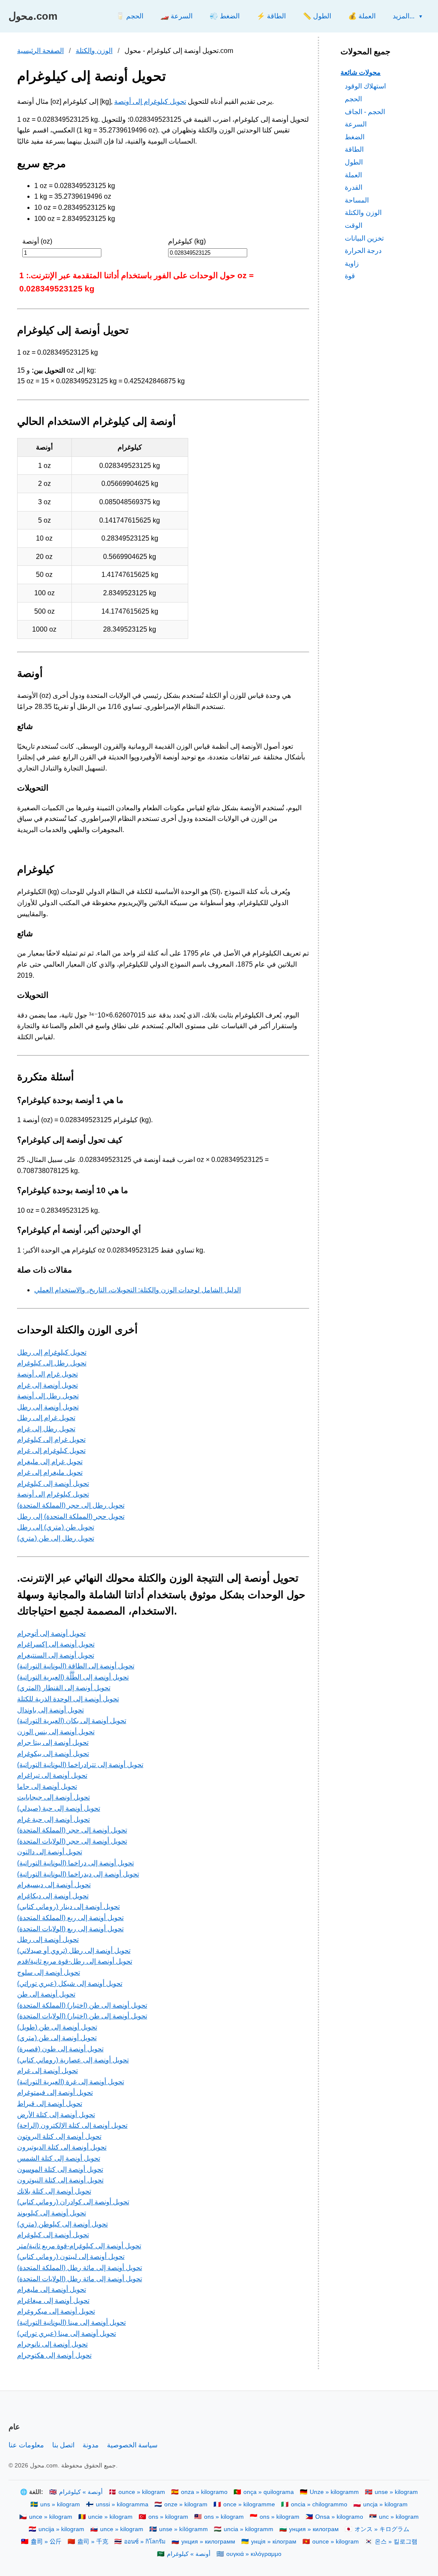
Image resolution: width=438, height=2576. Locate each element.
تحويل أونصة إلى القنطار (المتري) (64, 1688)
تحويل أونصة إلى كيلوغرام (53, 1484)
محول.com (33, 16)
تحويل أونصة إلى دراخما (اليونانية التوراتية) (75, 1863)
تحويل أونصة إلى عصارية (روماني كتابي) (73, 2060)
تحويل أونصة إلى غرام (47, 1385)
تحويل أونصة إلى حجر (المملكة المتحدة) (72, 1830)
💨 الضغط (225, 16)
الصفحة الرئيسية (40, 51)
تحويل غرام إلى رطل (46, 1418)
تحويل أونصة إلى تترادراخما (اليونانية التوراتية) (80, 1765)
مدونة (91, 2445)
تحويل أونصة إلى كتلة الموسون (60, 2169)
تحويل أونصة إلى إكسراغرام (56, 1644)
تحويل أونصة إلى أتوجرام (51, 1634)
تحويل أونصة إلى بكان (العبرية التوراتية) (72, 1721)
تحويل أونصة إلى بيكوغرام (53, 1754)
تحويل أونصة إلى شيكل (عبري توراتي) (70, 1983)
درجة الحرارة (363, 251)
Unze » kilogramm (334, 2492)
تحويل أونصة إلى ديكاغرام (53, 1896)
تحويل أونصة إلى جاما (47, 1786)
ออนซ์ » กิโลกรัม (145, 2542)
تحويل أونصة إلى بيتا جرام (53, 1742)
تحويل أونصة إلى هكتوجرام (54, 2355)
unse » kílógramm (183, 2529)
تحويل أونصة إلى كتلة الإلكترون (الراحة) (72, 2125)
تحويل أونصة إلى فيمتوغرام (55, 2092)
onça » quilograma (269, 2492)
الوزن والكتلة (94, 51)
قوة (350, 276)
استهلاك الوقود (365, 86)
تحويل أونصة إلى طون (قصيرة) (60, 2049)
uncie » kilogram (110, 2517)
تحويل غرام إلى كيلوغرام (51, 1439)
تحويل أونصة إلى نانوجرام (52, 2344)
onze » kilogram (186, 2504)
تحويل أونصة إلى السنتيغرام (56, 1655)
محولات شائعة (361, 72)
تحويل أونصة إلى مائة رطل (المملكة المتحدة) (80, 2268)
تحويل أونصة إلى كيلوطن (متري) (62, 2224)
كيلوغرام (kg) (187, 241)
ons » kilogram (168, 2517)
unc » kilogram (399, 2517)
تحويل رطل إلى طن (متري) (56, 1538)
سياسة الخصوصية (132, 2445)
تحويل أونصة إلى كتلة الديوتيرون (62, 2147)
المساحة (357, 200)
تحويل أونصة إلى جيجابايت (53, 1797)
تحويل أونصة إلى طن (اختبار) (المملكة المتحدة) (82, 2005)
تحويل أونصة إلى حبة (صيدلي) (59, 1808)
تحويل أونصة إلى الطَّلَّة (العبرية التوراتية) (73, 1677)
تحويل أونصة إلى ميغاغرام (53, 2301)
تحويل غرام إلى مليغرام (50, 1462)
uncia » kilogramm (249, 2529)
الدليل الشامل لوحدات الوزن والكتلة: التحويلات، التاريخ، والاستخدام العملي (138, 1290)
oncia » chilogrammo (319, 2504)
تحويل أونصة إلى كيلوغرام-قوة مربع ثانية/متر (79, 2246)
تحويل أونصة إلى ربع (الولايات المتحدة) (70, 1929)
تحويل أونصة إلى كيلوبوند (52, 2213)
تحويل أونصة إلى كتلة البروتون (59, 2136)
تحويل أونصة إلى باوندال (50, 1710)
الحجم (353, 99)
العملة (353, 175)
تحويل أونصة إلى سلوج (49, 1972)
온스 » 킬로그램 (396, 2542)
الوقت (354, 225)
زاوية (352, 263)
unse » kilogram (396, 2492)
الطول (354, 162)
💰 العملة (362, 16)
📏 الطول (317, 16)
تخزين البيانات (364, 238)
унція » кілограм (274, 2542)
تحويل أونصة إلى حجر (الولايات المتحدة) (72, 1841)
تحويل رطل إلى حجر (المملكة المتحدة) (71, 1505)
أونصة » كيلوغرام (81, 2492)
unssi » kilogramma (122, 2504)
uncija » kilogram (61, 2529)
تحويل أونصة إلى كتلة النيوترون (60, 2180)
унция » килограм (314, 2529)
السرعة (356, 124)
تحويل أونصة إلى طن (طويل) (57, 2027)
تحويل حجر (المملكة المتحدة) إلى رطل (71, 1516)
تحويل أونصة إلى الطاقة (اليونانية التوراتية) (76, 1666)
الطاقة (354, 149)
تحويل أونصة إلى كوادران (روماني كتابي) (73, 2202)
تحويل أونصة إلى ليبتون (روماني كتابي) (71, 2257)
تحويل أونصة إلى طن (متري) (57, 2038)
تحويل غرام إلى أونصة (47, 1374)
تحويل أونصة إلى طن (46, 1994)
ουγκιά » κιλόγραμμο (254, 2554)
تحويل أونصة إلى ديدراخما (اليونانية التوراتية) (78, 1874)
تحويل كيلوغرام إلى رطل (52, 1352)
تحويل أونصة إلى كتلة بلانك (54, 2191)
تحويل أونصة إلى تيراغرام (52, 1775)
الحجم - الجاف (365, 112)
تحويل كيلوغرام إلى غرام (51, 1451)
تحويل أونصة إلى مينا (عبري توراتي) (67, 2333)
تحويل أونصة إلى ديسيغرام (54, 1885)
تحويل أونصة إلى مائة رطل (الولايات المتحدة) (80, 2279)
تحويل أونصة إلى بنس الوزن (56, 1732)
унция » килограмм (208, 2542)
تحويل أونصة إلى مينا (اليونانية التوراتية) (71, 2322)
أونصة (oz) (37, 241)
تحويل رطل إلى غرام (46, 1429)
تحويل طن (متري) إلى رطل (56, 1527)
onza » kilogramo (204, 2492)
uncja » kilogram (385, 2504)
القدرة (354, 187)
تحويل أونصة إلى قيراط (50, 2104)
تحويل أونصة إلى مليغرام (52, 2289)
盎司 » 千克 (93, 2542)
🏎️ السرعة (176, 16)
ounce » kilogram (142, 2492)
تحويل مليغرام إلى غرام (50, 1472)
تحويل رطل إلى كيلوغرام (52, 1363)
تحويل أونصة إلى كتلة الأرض (56, 2115)
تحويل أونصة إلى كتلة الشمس (59, 2158)
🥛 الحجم (130, 16)
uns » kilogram (60, 2504)
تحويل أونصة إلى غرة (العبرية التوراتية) (71, 2082)
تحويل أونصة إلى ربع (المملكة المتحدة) (70, 1918)
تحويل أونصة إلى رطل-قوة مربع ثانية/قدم (75, 1961)
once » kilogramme (249, 2504)
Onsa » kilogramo (339, 2517)
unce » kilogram (51, 2517)
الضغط (355, 137)
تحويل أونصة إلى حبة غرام (53, 1819)
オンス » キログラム (382, 2529)
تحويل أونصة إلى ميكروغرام (56, 2311)
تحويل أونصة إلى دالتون (50, 1852)
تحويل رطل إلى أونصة (48, 1396)
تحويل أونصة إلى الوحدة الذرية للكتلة (68, 1699)
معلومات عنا (26, 2445)
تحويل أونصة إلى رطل (48, 1407)
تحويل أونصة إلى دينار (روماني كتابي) (68, 1907)
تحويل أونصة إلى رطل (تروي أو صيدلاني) (74, 1951)
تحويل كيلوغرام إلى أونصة (150, 101)
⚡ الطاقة (271, 16)
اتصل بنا (63, 2445)
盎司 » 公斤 (46, 2542)
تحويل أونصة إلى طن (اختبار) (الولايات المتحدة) (82, 2016)
